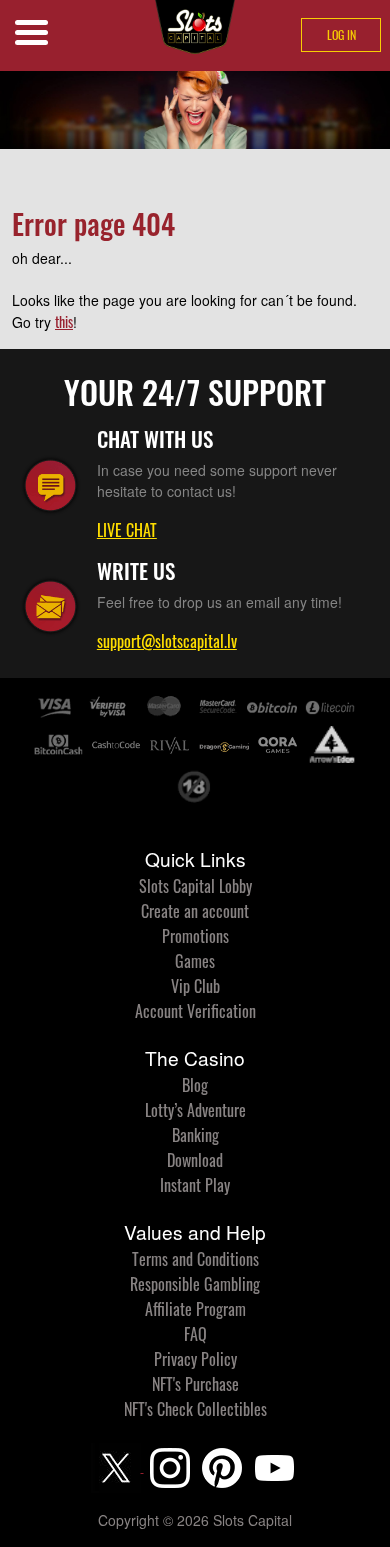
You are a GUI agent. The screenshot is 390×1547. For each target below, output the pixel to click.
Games (195, 961)
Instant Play (195, 1185)
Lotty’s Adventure (195, 1110)
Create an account (195, 911)
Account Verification (195, 1011)
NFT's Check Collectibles (195, 1409)
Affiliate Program (195, 1309)
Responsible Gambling (195, 1284)
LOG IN (341, 34)
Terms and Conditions (195, 1259)
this (64, 321)
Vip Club (195, 986)
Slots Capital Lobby (195, 886)
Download (195, 1160)
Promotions (195, 936)
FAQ (195, 1334)
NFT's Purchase (195, 1384)
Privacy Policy (195, 1359)
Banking (195, 1135)
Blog (195, 1085)
